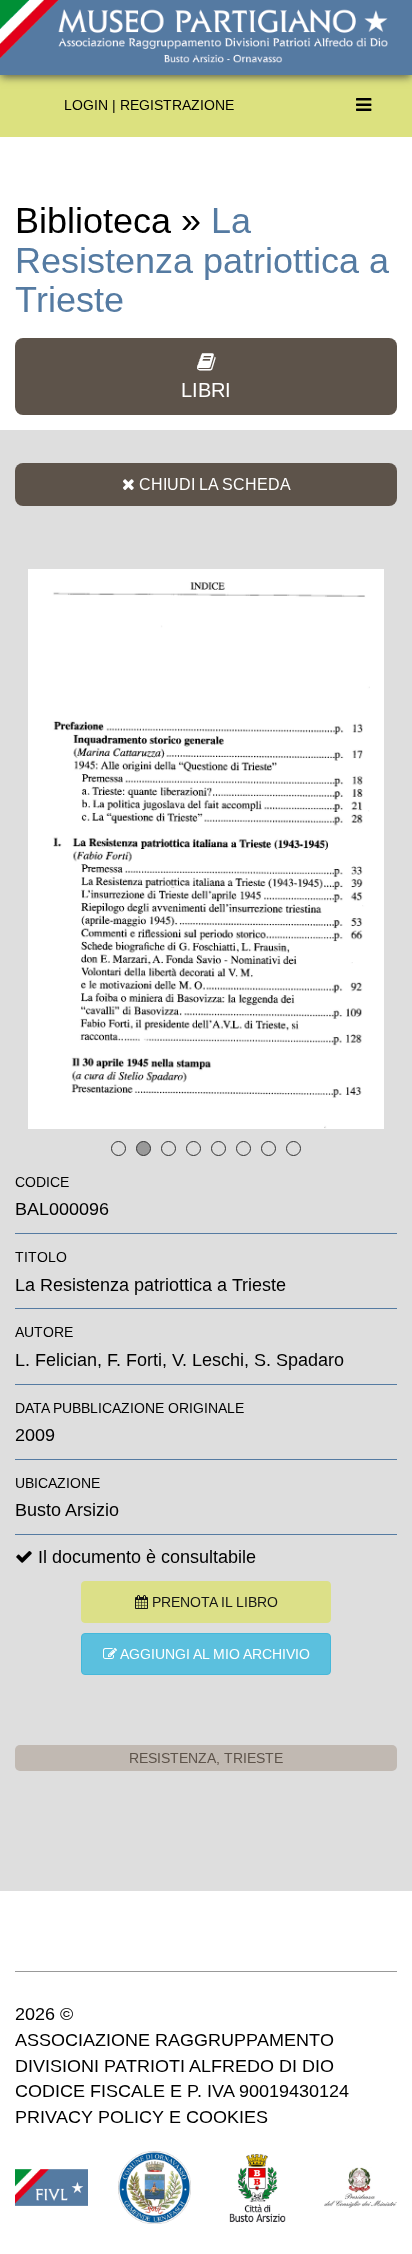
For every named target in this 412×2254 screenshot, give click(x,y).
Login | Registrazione (149, 105)
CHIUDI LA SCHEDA (213, 484)
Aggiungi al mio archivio (213, 1654)
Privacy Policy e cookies (141, 2117)
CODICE (42, 1182)
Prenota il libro (213, 1602)
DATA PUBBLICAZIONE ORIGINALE (129, 1408)
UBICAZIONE (57, 1483)
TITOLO (41, 1257)
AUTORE (44, 1332)
